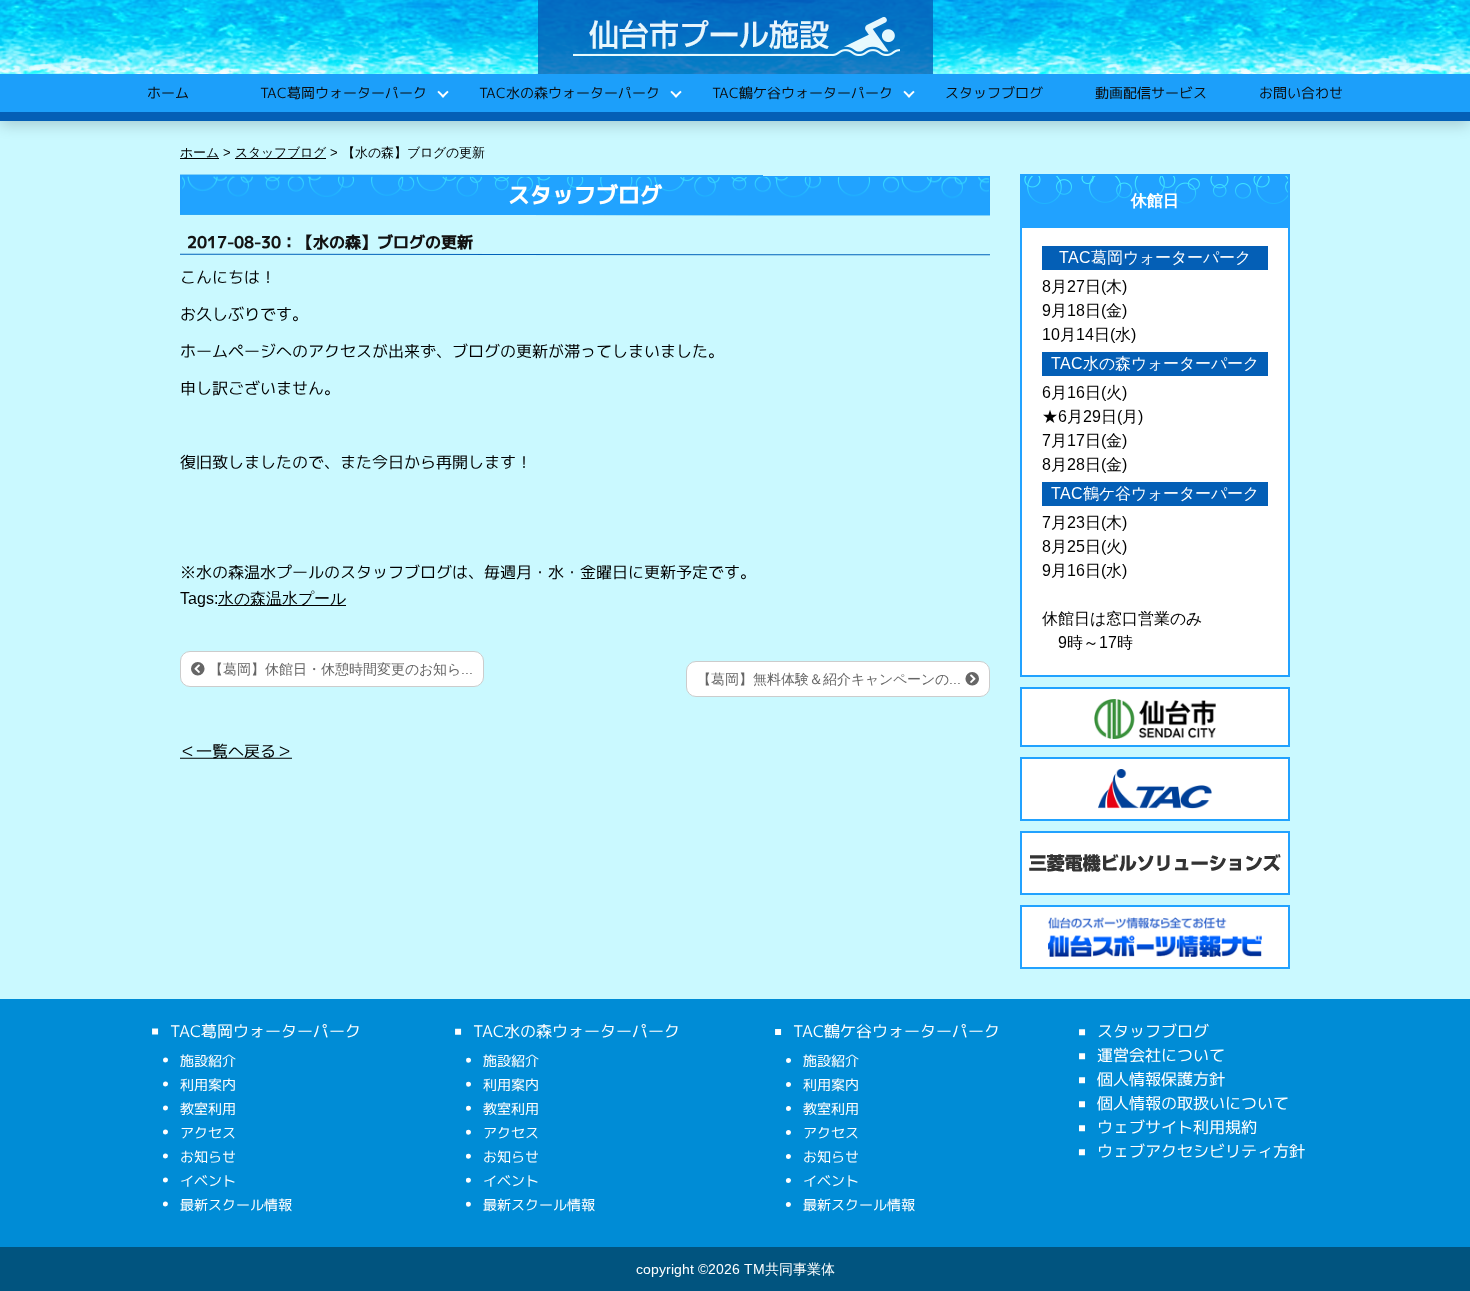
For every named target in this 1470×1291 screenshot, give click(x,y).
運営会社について (1161, 1055)
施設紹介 (208, 1060)
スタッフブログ (993, 92)
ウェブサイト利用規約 (1177, 1127)
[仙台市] (1155, 719)
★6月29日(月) (1092, 416)
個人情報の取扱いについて (1193, 1103)
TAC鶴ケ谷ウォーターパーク (801, 92)
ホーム (167, 92)
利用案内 (208, 1084)
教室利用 (208, 1108)
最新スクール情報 (236, 1204)
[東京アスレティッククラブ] (1155, 789)
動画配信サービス (1150, 92)
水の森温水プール (282, 598)
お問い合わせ (1300, 92)
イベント (208, 1180)
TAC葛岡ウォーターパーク (342, 92)
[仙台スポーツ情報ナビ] (1155, 937)
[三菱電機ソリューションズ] (1155, 863)
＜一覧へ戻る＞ (236, 751)
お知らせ (208, 1156)
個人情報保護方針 (1161, 1079)
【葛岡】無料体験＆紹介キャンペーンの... (831, 679)
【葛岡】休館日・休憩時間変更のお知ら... (339, 669)
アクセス (208, 1132)
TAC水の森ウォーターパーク (568, 92)
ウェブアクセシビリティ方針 (1201, 1151)
